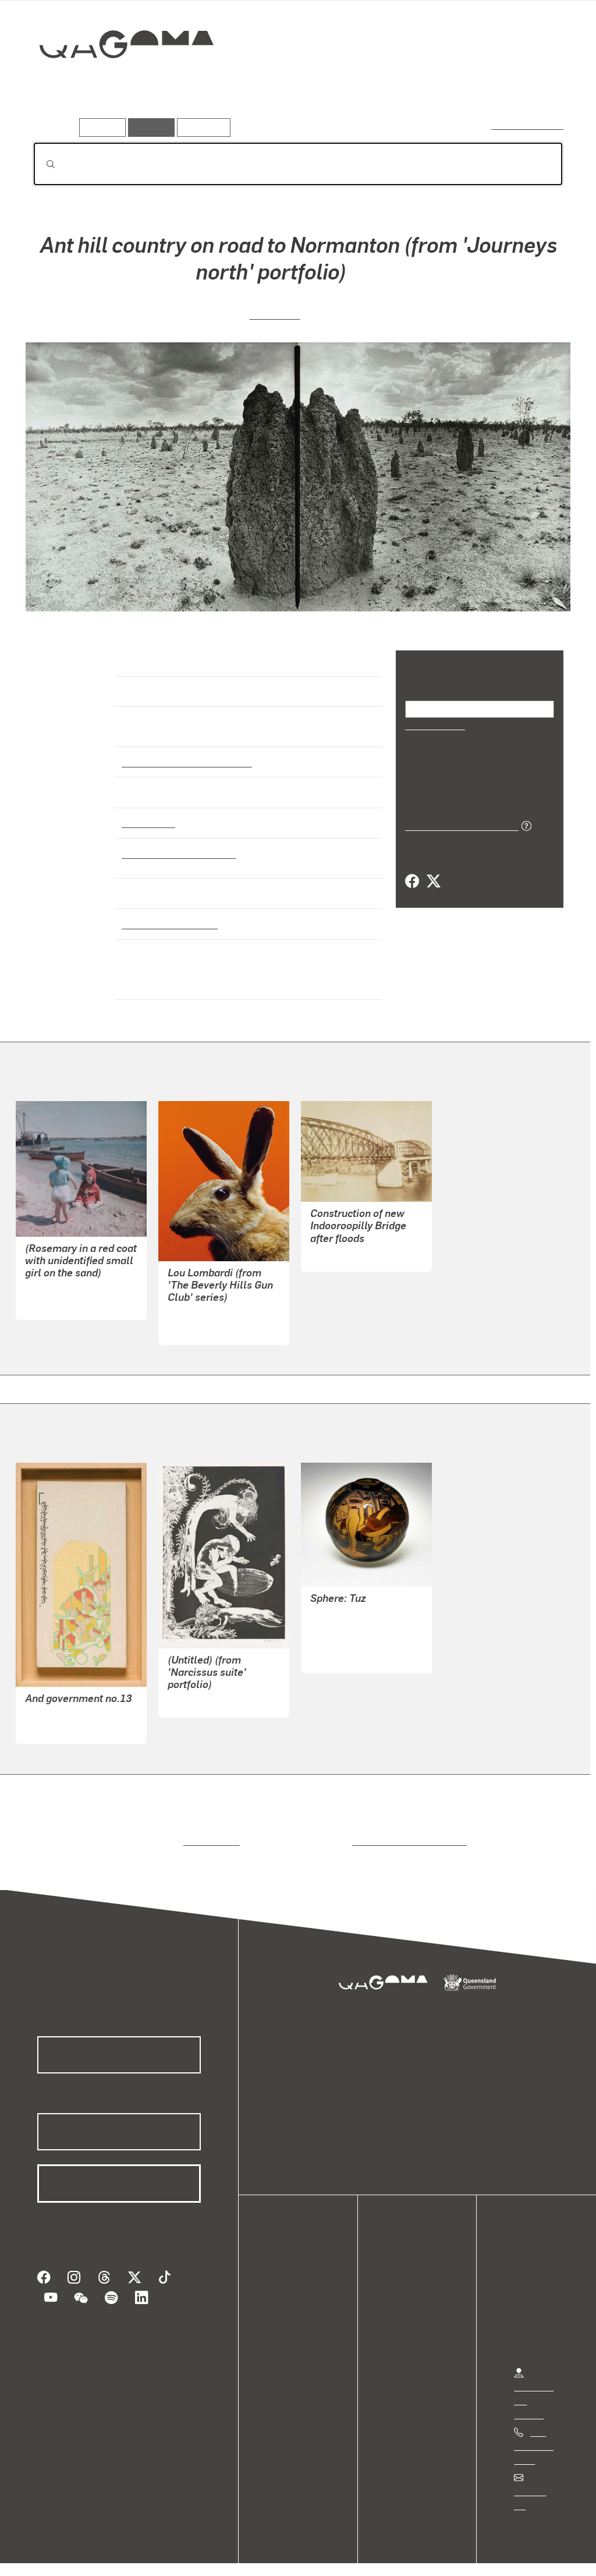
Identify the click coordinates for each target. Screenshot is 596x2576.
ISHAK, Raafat (54, 1716)
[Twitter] (433, 880)
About (288, 2343)
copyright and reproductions (405, 1830)
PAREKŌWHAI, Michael (216, 1303)
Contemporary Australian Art (185, 751)
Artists (477, 86)
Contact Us (536, 2481)
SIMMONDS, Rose (61, 1279)
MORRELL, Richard (349, 1632)
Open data (297, 2274)
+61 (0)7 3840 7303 (534, 2435)
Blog (285, 2329)
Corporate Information (265, 2555)
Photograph (147, 812)
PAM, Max (275, 312)
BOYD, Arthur (195, 1691)
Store (287, 2315)
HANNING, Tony (343, 1604)
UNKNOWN (333, 1244)
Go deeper (537, 86)
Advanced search (528, 125)
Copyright (182, 2555)
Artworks (420, 86)
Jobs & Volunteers (56, 2555)
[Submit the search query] (41, 164)
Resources (201, 127)
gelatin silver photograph (175, 842)
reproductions (209, 1830)
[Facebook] (412, 880)
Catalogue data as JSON (458, 824)
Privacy (127, 2555)
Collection (118, 82)
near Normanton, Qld (167, 912)
